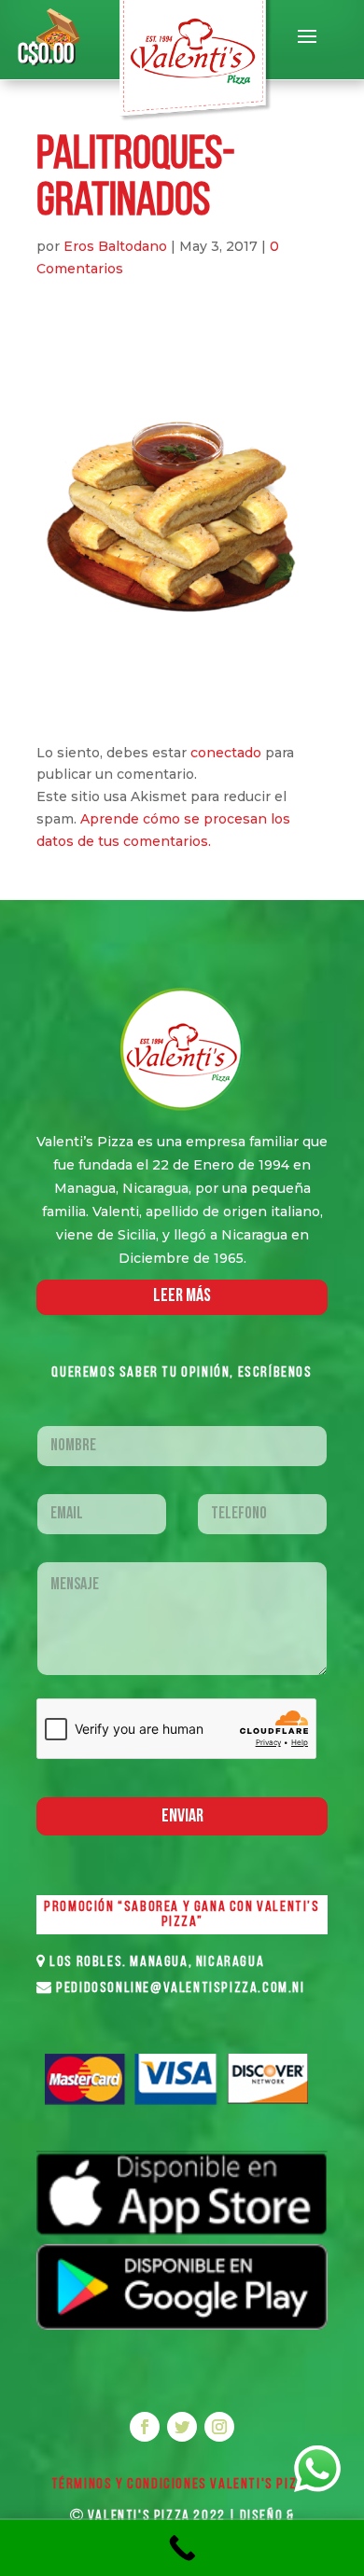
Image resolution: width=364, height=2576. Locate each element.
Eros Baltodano (115, 246)
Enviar (182, 1817)
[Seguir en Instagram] (219, 2427)
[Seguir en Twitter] (182, 2427)
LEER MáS (182, 1296)
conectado (226, 753)
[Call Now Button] (182, 2548)
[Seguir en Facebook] (145, 2427)
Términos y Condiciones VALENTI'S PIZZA (182, 2485)
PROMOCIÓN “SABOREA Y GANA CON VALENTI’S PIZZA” (182, 1915)
